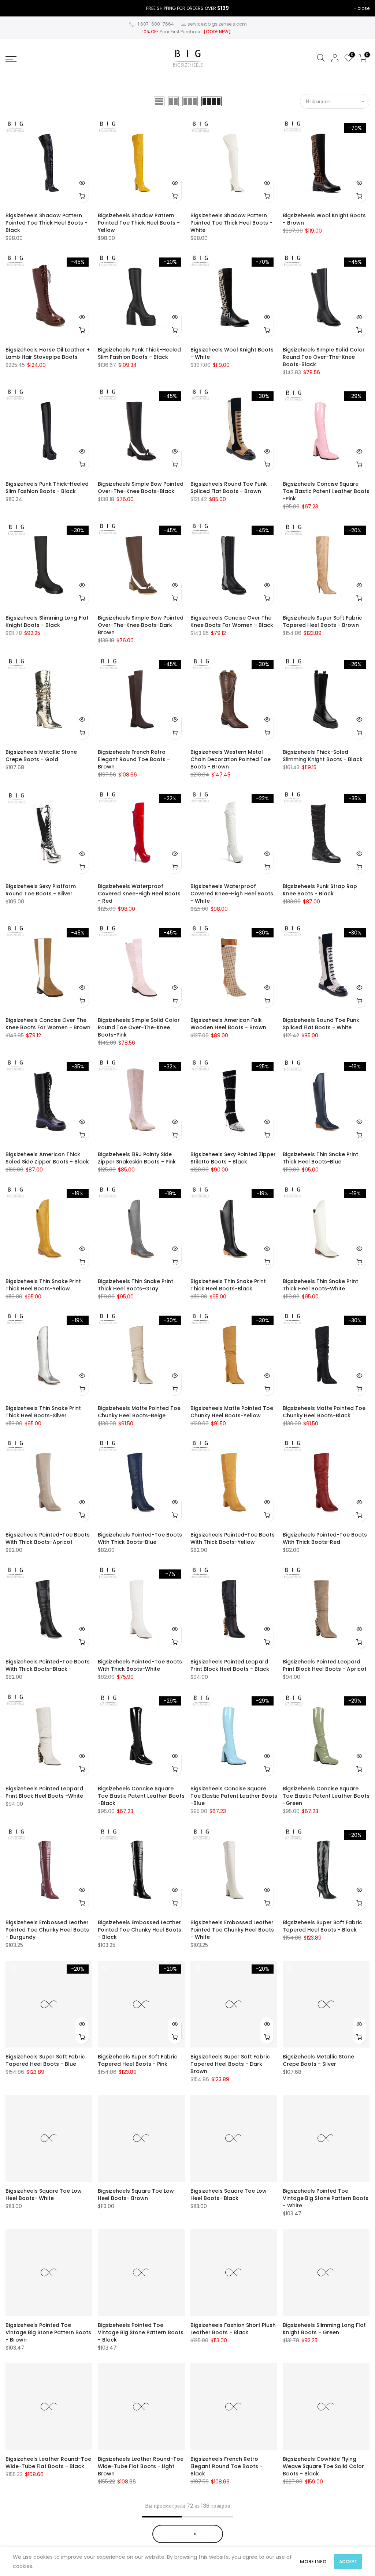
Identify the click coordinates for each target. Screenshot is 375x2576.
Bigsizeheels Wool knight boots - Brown (324, 219)
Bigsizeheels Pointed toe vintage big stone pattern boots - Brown (48, 2332)
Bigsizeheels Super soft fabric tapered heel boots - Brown (322, 621)
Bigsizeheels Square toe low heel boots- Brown (136, 2195)
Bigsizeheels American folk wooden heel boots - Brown (228, 1024)
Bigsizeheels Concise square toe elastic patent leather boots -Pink (326, 491)
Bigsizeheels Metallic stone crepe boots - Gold (41, 756)
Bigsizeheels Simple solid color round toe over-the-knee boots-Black (324, 357)
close (363, 8)
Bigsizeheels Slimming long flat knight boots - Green (324, 2329)
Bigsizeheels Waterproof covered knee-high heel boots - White (232, 894)
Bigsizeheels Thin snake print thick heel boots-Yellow (43, 1285)
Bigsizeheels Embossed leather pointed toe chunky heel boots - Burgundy (47, 1930)
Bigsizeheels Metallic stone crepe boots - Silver (318, 2060)
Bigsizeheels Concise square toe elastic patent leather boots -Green (326, 1796)
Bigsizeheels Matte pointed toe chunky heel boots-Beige (139, 1412)
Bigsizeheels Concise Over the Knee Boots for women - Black (232, 621)
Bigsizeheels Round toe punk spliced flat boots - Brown (229, 488)
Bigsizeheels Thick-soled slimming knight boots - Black (323, 756)
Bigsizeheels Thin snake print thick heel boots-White (320, 1285)
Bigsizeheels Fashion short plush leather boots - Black (233, 2329)
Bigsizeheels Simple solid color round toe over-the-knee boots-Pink (139, 1027)
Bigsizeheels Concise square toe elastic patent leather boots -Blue (234, 1796)
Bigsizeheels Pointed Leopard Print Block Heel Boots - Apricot (325, 1665)
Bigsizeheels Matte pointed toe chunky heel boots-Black (324, 1412)
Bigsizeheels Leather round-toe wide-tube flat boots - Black (48, 2463)
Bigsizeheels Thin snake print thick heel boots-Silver (43, 1412)
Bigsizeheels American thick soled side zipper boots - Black (47, 1158)
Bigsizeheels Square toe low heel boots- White (44, 2195)
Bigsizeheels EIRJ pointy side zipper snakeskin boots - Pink (137, 1158)
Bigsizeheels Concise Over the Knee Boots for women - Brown (48, 1024)
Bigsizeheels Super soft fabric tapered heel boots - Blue (45, 2060)
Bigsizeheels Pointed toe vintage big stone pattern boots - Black (141, 2332)
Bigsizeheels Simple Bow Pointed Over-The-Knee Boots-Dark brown (141, 625)
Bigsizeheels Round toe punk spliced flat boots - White (321, 1024)
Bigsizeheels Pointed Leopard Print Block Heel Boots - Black (230, 1665)
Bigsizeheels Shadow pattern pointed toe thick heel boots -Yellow (139, 223)
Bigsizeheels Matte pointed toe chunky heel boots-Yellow (232, 1412)
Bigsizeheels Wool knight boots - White (232, 353)
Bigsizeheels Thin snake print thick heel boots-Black (228, 1285)
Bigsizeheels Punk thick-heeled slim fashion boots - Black (139, 353)
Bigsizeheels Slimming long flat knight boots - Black (47, 621)
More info (313, 2562)
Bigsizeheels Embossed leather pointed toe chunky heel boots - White (232, 1930)
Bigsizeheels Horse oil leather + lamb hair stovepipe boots (48, 353)
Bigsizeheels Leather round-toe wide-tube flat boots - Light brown (141, 2466)
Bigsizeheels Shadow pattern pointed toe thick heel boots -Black (47, 223)
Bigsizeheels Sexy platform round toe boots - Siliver (41, 890)
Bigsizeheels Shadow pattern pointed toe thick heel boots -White (231, 223)
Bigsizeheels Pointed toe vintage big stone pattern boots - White (326, 2198)
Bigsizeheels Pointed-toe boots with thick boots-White (140, 1665)
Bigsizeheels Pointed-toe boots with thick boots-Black (48, 1665)
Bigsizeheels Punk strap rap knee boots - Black (320, 890)
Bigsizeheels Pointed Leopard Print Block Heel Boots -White (44, 1792)
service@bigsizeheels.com (217, 24)
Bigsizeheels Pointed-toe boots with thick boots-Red (325, 1538)
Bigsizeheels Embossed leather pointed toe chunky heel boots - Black (140, 1930)
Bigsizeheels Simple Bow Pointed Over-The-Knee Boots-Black (141, 488)
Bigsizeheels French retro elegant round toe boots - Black (227, 2466)
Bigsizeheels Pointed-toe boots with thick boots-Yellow (233, 1538)
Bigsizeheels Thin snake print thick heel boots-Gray (135, 1285)
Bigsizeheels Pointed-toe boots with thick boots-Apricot (48, 1538)
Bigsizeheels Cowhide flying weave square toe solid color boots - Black (323, 2466)
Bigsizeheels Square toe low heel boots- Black (229, 2195)
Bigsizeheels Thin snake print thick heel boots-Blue (320, 1158)
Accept (348, 2562)
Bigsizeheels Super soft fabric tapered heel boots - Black (322, 1926)
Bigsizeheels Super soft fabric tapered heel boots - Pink (138, 2060)
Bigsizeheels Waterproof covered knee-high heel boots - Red (139, 894)
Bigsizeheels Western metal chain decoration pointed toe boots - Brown (231, 759)
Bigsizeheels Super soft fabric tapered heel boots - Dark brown (230, 2064)
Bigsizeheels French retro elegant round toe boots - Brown (134, 759)
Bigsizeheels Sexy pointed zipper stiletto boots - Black (233, 1158)
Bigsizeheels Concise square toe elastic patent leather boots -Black (141, 1796)
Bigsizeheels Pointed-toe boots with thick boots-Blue (140, 1538)
